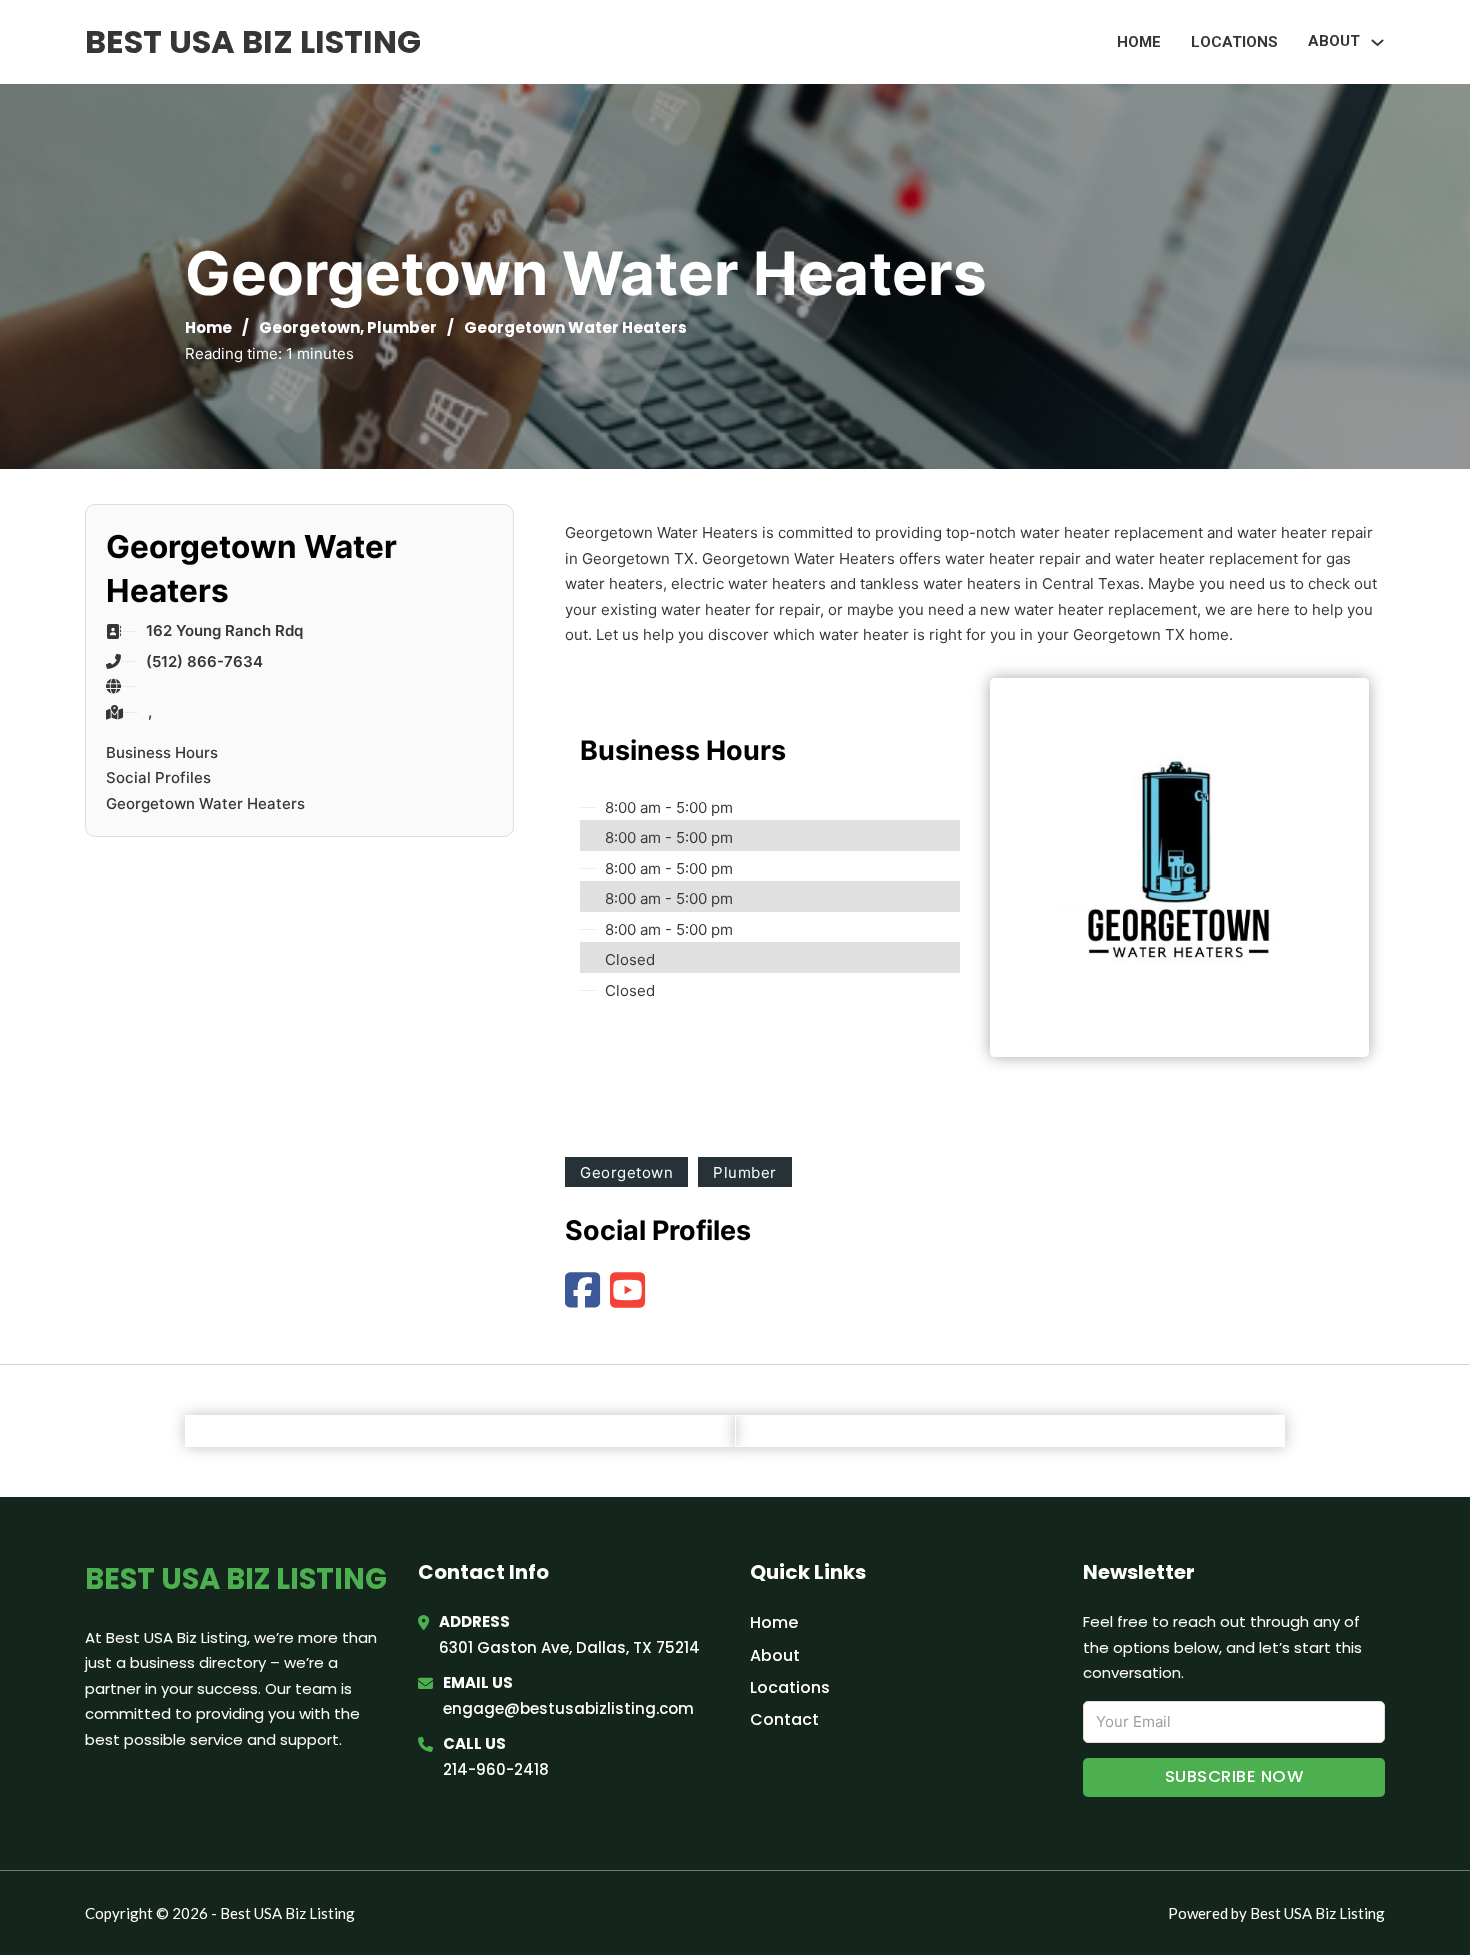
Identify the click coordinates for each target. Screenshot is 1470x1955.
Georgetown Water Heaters (205, 803)
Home (1139, 42)
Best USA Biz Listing (253, 41)
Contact (784, 1719)
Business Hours (162, 752)
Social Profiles (158, 777)
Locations (1234, 42)
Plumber (402, 327)
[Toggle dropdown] (1377, 42)
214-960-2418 (496, 1769)
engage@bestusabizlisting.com (568, 1708)
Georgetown (309, 327)
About (775, 1655)
